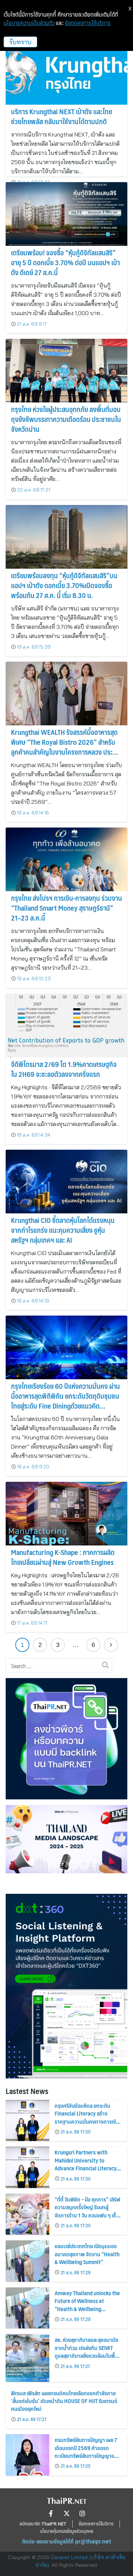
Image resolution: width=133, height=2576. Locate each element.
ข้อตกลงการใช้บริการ (88, 23)
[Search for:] (59, 1666)
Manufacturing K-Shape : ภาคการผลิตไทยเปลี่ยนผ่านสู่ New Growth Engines (63, 1557)
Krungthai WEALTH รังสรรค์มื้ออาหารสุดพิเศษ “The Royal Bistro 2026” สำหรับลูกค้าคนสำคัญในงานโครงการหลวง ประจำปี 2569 (65, 747)
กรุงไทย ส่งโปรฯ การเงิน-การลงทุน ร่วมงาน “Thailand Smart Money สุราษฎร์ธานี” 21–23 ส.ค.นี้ (66, 908)
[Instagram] (82, 2513)
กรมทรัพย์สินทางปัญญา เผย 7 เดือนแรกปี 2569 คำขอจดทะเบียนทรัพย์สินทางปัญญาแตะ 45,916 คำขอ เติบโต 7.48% (87, 2452)
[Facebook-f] (51, 2513)
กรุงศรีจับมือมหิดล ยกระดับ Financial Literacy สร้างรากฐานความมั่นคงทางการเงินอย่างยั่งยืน (87, 2117)
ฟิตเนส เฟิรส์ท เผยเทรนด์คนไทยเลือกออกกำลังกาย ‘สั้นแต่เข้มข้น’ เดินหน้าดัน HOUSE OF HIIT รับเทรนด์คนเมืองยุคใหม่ (64, 2401)
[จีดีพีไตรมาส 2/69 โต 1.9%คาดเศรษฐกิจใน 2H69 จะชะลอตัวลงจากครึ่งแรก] (66, 1026)
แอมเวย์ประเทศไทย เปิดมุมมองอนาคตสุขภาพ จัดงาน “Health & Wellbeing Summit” (87, 2254)
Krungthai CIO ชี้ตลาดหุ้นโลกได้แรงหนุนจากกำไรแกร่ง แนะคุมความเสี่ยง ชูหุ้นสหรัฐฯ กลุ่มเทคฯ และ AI (63, 1230)
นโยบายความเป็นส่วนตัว (29, 23)
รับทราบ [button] (20, 42)
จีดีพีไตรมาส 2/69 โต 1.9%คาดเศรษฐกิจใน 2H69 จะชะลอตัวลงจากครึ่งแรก (64, 1069)
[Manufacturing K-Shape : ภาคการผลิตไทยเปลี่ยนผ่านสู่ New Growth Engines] (66, 1514)
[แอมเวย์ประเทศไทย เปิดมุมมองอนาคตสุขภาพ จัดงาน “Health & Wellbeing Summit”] (27, 2261)
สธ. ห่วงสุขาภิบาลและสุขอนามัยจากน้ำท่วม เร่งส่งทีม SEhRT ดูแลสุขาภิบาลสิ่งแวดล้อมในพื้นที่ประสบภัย (88, 2351)
